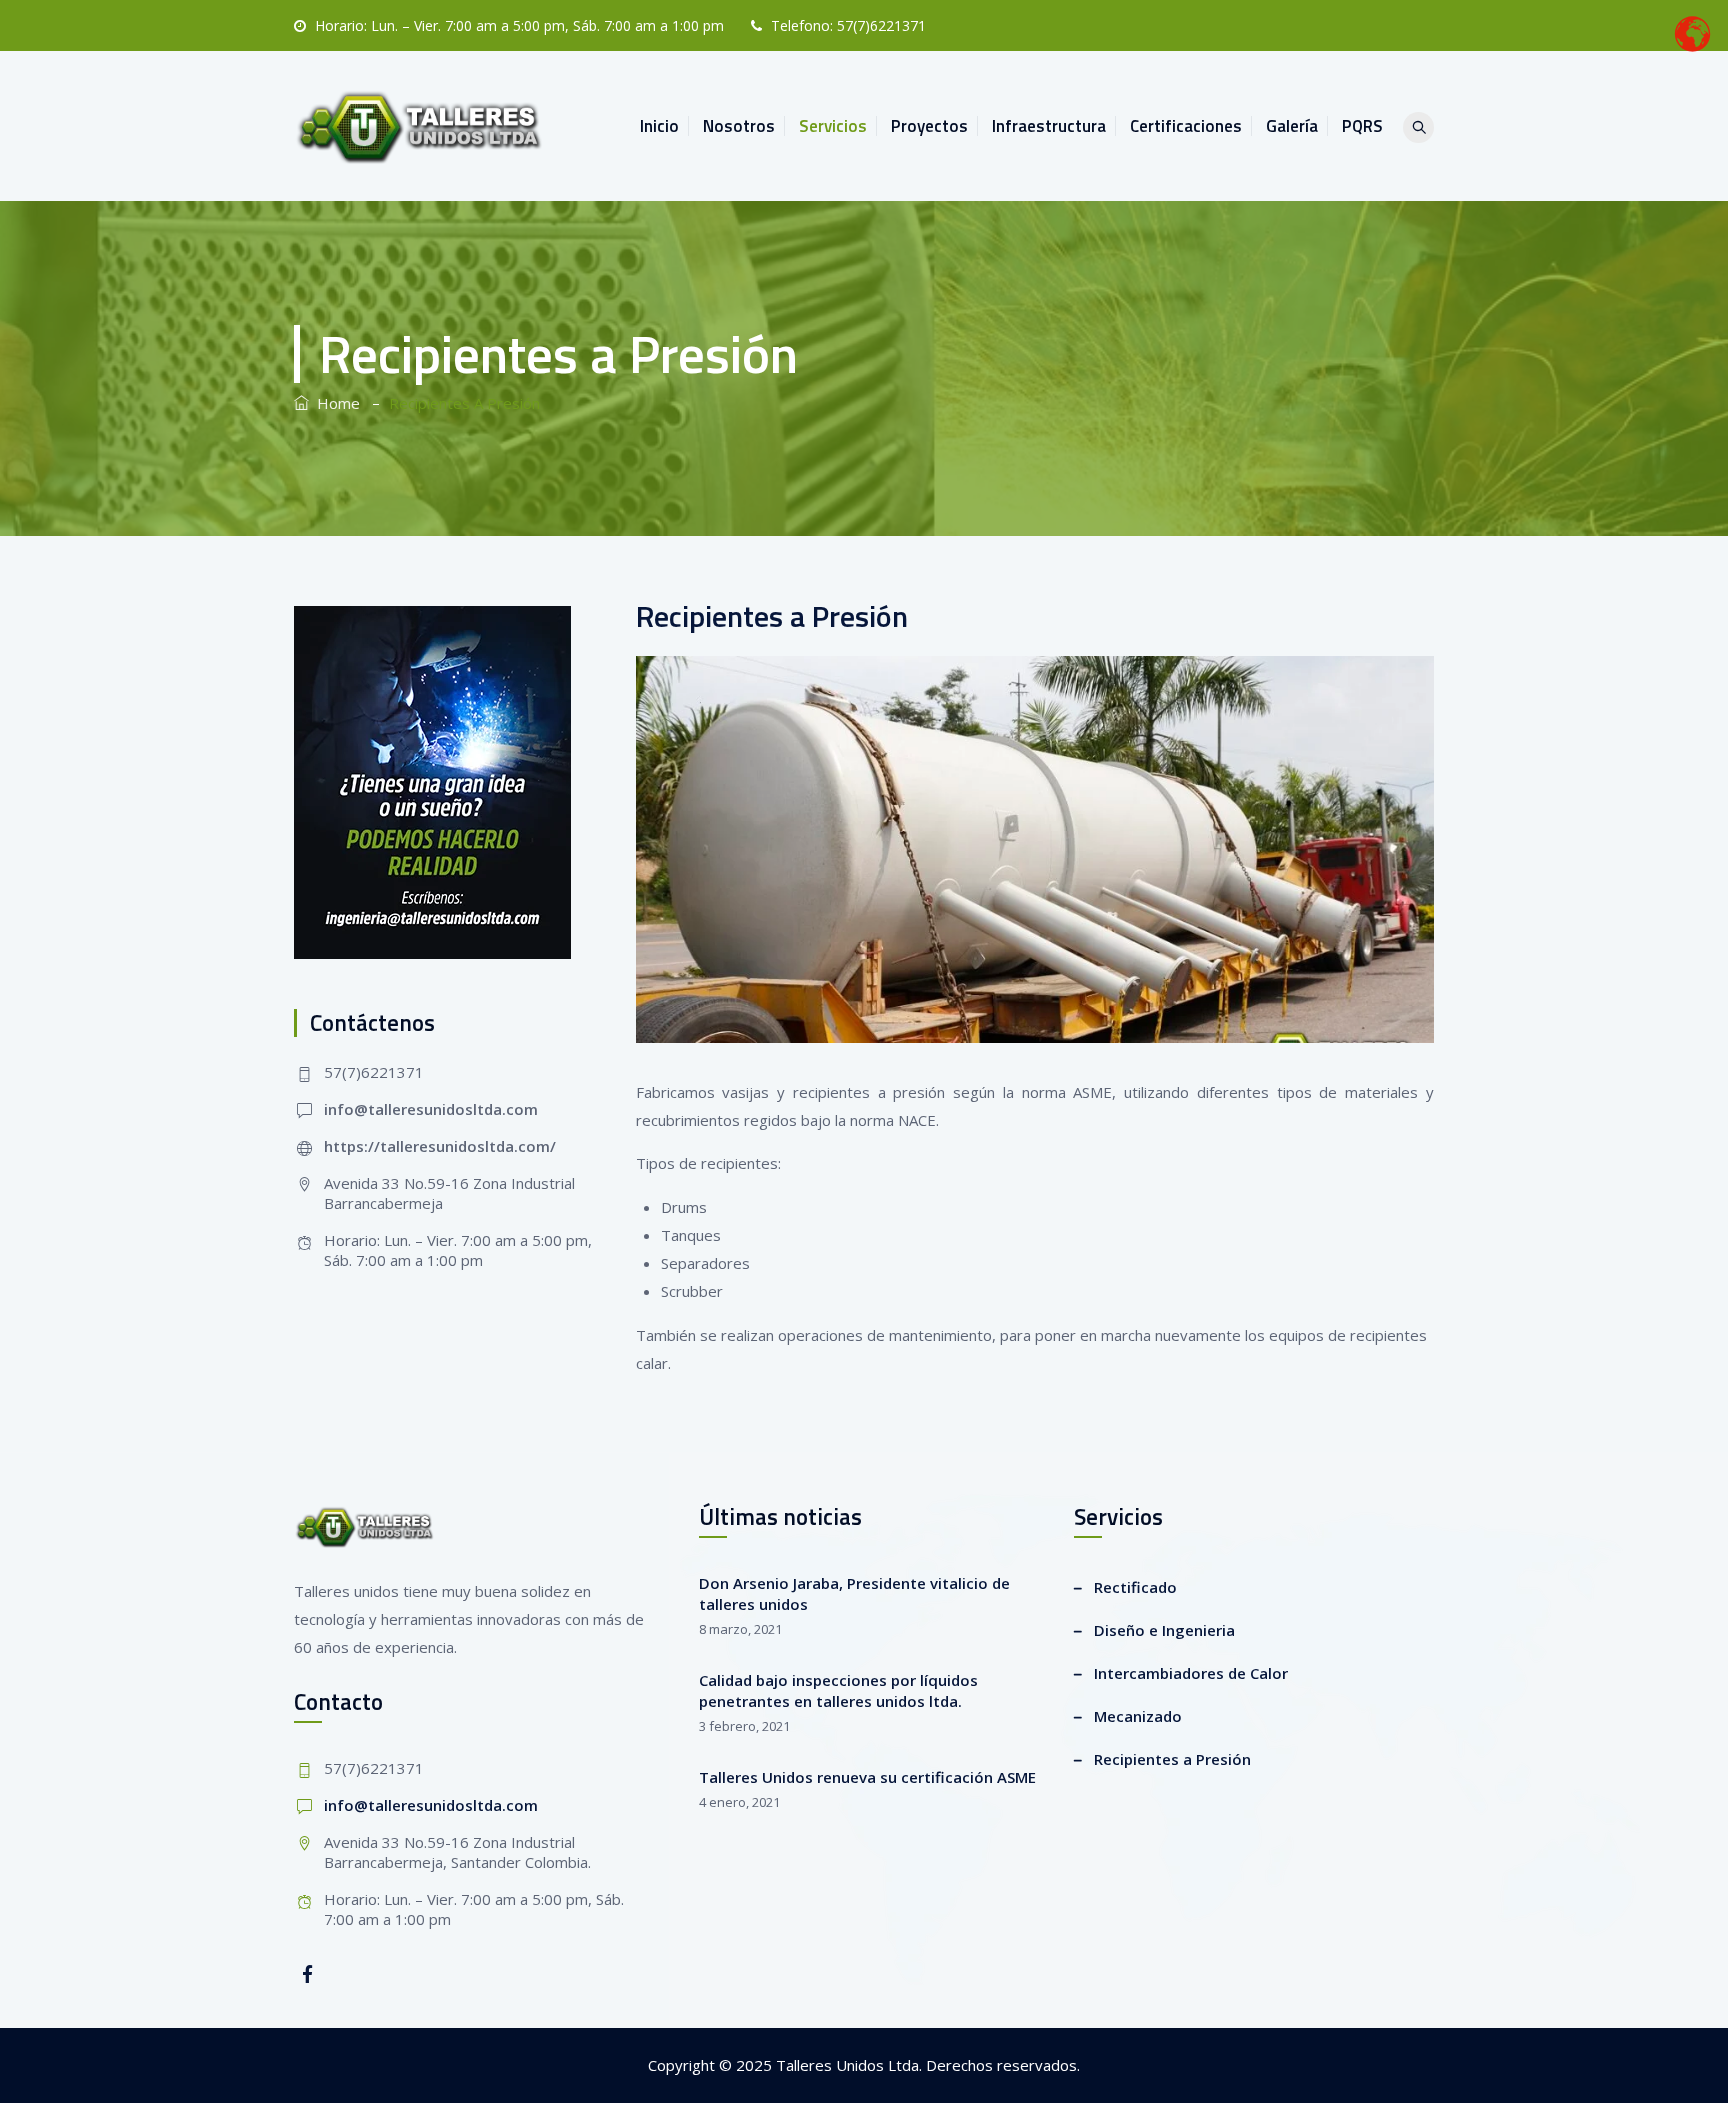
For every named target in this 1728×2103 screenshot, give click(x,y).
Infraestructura (1049, 126)
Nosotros (739, 126)
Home (334, 403)
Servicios (833, 126)
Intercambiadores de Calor (1191, 1673)
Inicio (659, 126)
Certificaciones (1186, 126)
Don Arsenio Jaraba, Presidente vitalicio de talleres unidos (854, 1593)
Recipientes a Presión (1172, 1759)
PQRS (1362, 126)
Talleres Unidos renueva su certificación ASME (867, 1777)
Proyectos (929, 126)
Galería (1292, 126)
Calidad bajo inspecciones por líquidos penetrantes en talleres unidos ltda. (838, 1690)
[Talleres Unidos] (421, 126)
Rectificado (1135, 1587)
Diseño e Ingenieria (1164, 1630)
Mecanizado (1138, 1716)
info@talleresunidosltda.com (431, 1109)
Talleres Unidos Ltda (847, 2065)
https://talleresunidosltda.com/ (440, 1146)
